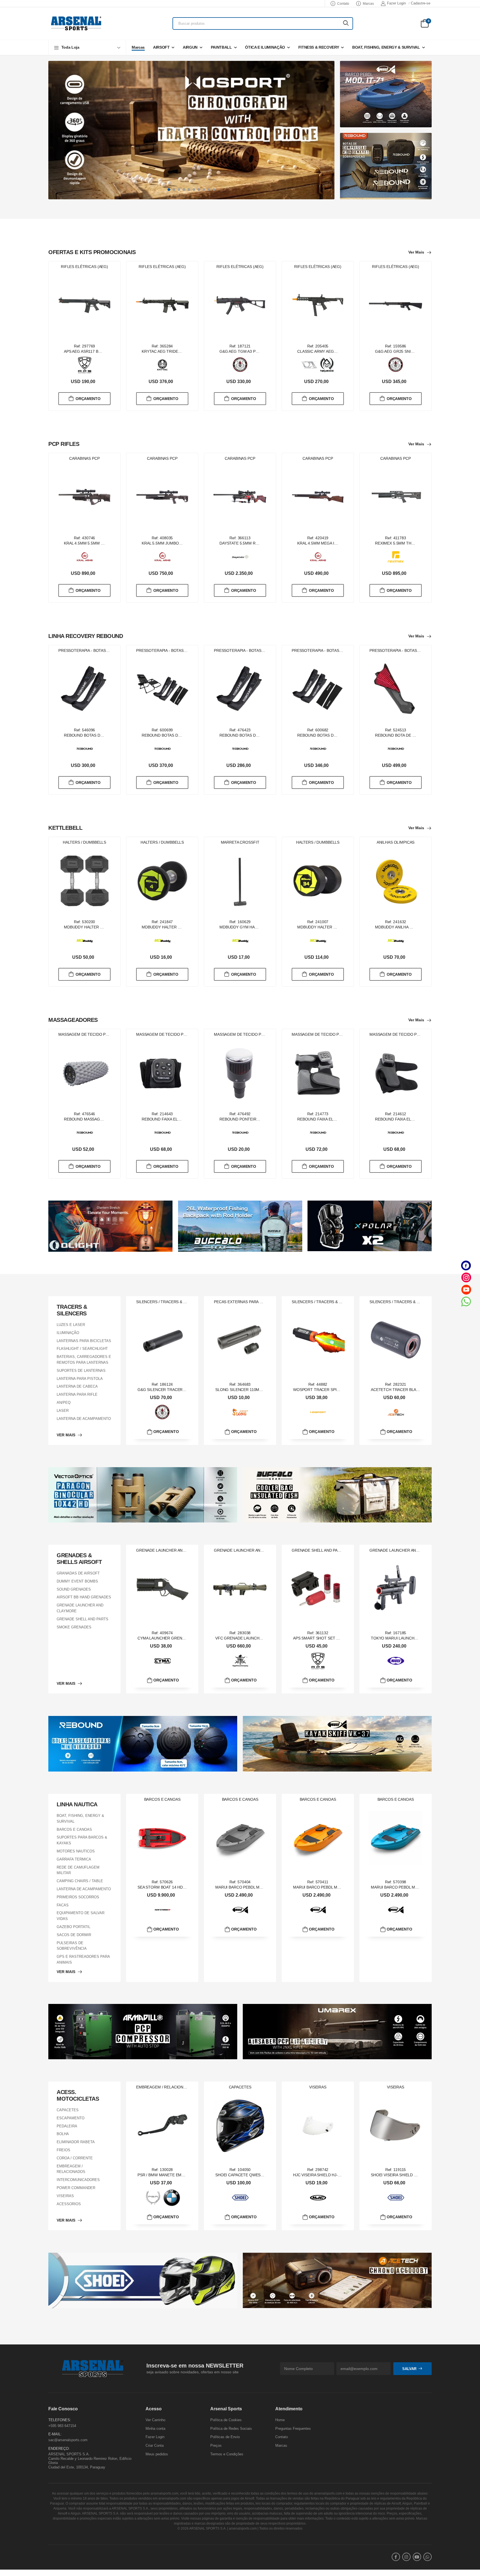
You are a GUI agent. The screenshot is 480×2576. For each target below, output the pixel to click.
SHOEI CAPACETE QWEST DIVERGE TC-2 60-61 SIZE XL (266, 2175)
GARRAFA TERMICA (74, 1859)
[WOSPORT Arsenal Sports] (318, 1412)
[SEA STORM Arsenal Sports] (162, 1910)
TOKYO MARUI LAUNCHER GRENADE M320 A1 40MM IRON (425, 1638)
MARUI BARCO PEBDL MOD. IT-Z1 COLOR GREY (259, 1887)
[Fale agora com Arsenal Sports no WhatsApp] (466, 1301)
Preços (216, 2445)
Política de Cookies (226, 2420)
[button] (87, 47)
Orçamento (88, 398)
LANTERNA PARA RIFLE (77, 1394)
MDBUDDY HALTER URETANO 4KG (173, 927)
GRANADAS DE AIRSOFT (78, 1573)
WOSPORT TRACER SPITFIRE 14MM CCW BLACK (338, 1390)
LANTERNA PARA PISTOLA (80, 1378)
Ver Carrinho (155, 2420)
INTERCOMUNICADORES (78, 2180)
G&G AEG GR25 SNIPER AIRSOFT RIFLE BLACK (418, 351)
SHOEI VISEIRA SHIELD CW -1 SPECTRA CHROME (416, 2175)
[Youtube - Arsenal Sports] (466, 1289)
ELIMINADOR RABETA (76, 2142)
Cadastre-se (421, 3)
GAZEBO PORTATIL (73, 1927)
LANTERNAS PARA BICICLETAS (84, 1341)
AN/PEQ (64, 1403)
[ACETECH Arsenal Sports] (396, 1412)
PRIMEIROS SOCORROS (78, 1897)
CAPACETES (68, 2110)
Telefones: (60, 2420)
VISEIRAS (65, 2196)
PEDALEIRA (67, 2126)
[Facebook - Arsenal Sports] (466, 1265)
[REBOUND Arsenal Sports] (85, 749)
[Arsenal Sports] (76, 23)
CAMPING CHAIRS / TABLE (80, 1881)
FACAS (63, 1905)
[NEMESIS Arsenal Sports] (327, 365)
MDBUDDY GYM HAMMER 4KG (247, 927)
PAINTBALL (221, 47)
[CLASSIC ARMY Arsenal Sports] (309, 365)
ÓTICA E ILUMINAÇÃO (265, 47)
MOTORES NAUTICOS (76, 1851)
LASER (63, 1411)
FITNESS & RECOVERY (319, 47)
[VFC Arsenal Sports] (240, 1661)
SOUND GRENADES (74, 1589)
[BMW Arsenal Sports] (172, 2198)
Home (280, 2420)
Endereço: (59, 2448)
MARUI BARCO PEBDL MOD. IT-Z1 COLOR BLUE (414, 1887)
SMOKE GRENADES (74, 1627)
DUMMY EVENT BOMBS (77, 1581)
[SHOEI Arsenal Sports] (240, 2198)
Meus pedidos (157, 2454)
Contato (343, 4)
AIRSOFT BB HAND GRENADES (84, 1597)
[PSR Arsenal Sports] (153, 2198)
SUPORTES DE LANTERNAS (81, 1371)
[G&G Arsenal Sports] (240, 365)
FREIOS (63, 2150)
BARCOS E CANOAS (74, 1829)
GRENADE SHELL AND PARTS (82, 1619)
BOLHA (63, 2134)
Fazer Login (396, 3)
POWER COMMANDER (76, 2188)
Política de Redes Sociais (231, 2429)
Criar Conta (155, 2445)
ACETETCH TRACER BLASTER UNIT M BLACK (412, 1390)
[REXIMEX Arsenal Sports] (396, 557)
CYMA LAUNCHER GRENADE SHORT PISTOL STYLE (185, 1638)
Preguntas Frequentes (293, 2429)
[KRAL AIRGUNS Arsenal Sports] (85, 557)
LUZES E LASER (71, 1325)
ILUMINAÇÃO (68, 1333)
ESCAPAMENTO (71, 2118)
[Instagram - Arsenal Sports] (466, 1277)
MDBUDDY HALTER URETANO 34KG (330, 927)
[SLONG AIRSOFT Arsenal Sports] (240, 1412)
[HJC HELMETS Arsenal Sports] (318, 2198)
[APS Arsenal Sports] (85, 365)
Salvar (409, 2368)
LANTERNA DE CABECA (77, 1386)
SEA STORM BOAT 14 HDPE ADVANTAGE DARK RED (185, 1887)
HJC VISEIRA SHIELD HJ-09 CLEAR (324, 2175)
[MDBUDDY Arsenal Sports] (85, 941)
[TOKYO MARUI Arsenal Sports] (396, 1661)
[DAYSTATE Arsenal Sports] (240, 557)
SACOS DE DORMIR (74, 1935)
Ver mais (416, 252)
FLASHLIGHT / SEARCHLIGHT (82, 1349)
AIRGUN (190, 47)
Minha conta (155, 2429)
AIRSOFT (161, 47)
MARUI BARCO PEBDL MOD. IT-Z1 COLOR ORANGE (340, 1887)
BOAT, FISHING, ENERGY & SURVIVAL (386, 47)
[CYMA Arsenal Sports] (162, 1661)
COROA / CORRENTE (75, 2158)
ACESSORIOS (69, 2204)
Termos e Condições (227, 2454)
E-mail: (55, 2434)
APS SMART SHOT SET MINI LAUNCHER (330, 1638)
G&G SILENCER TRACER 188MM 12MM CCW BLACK (185, 1390)
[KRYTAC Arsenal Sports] (162, 365)
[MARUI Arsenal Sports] (240, 1910)
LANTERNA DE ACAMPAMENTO (84, 1418)
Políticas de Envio (225, 2437)
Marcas (368, 4)
